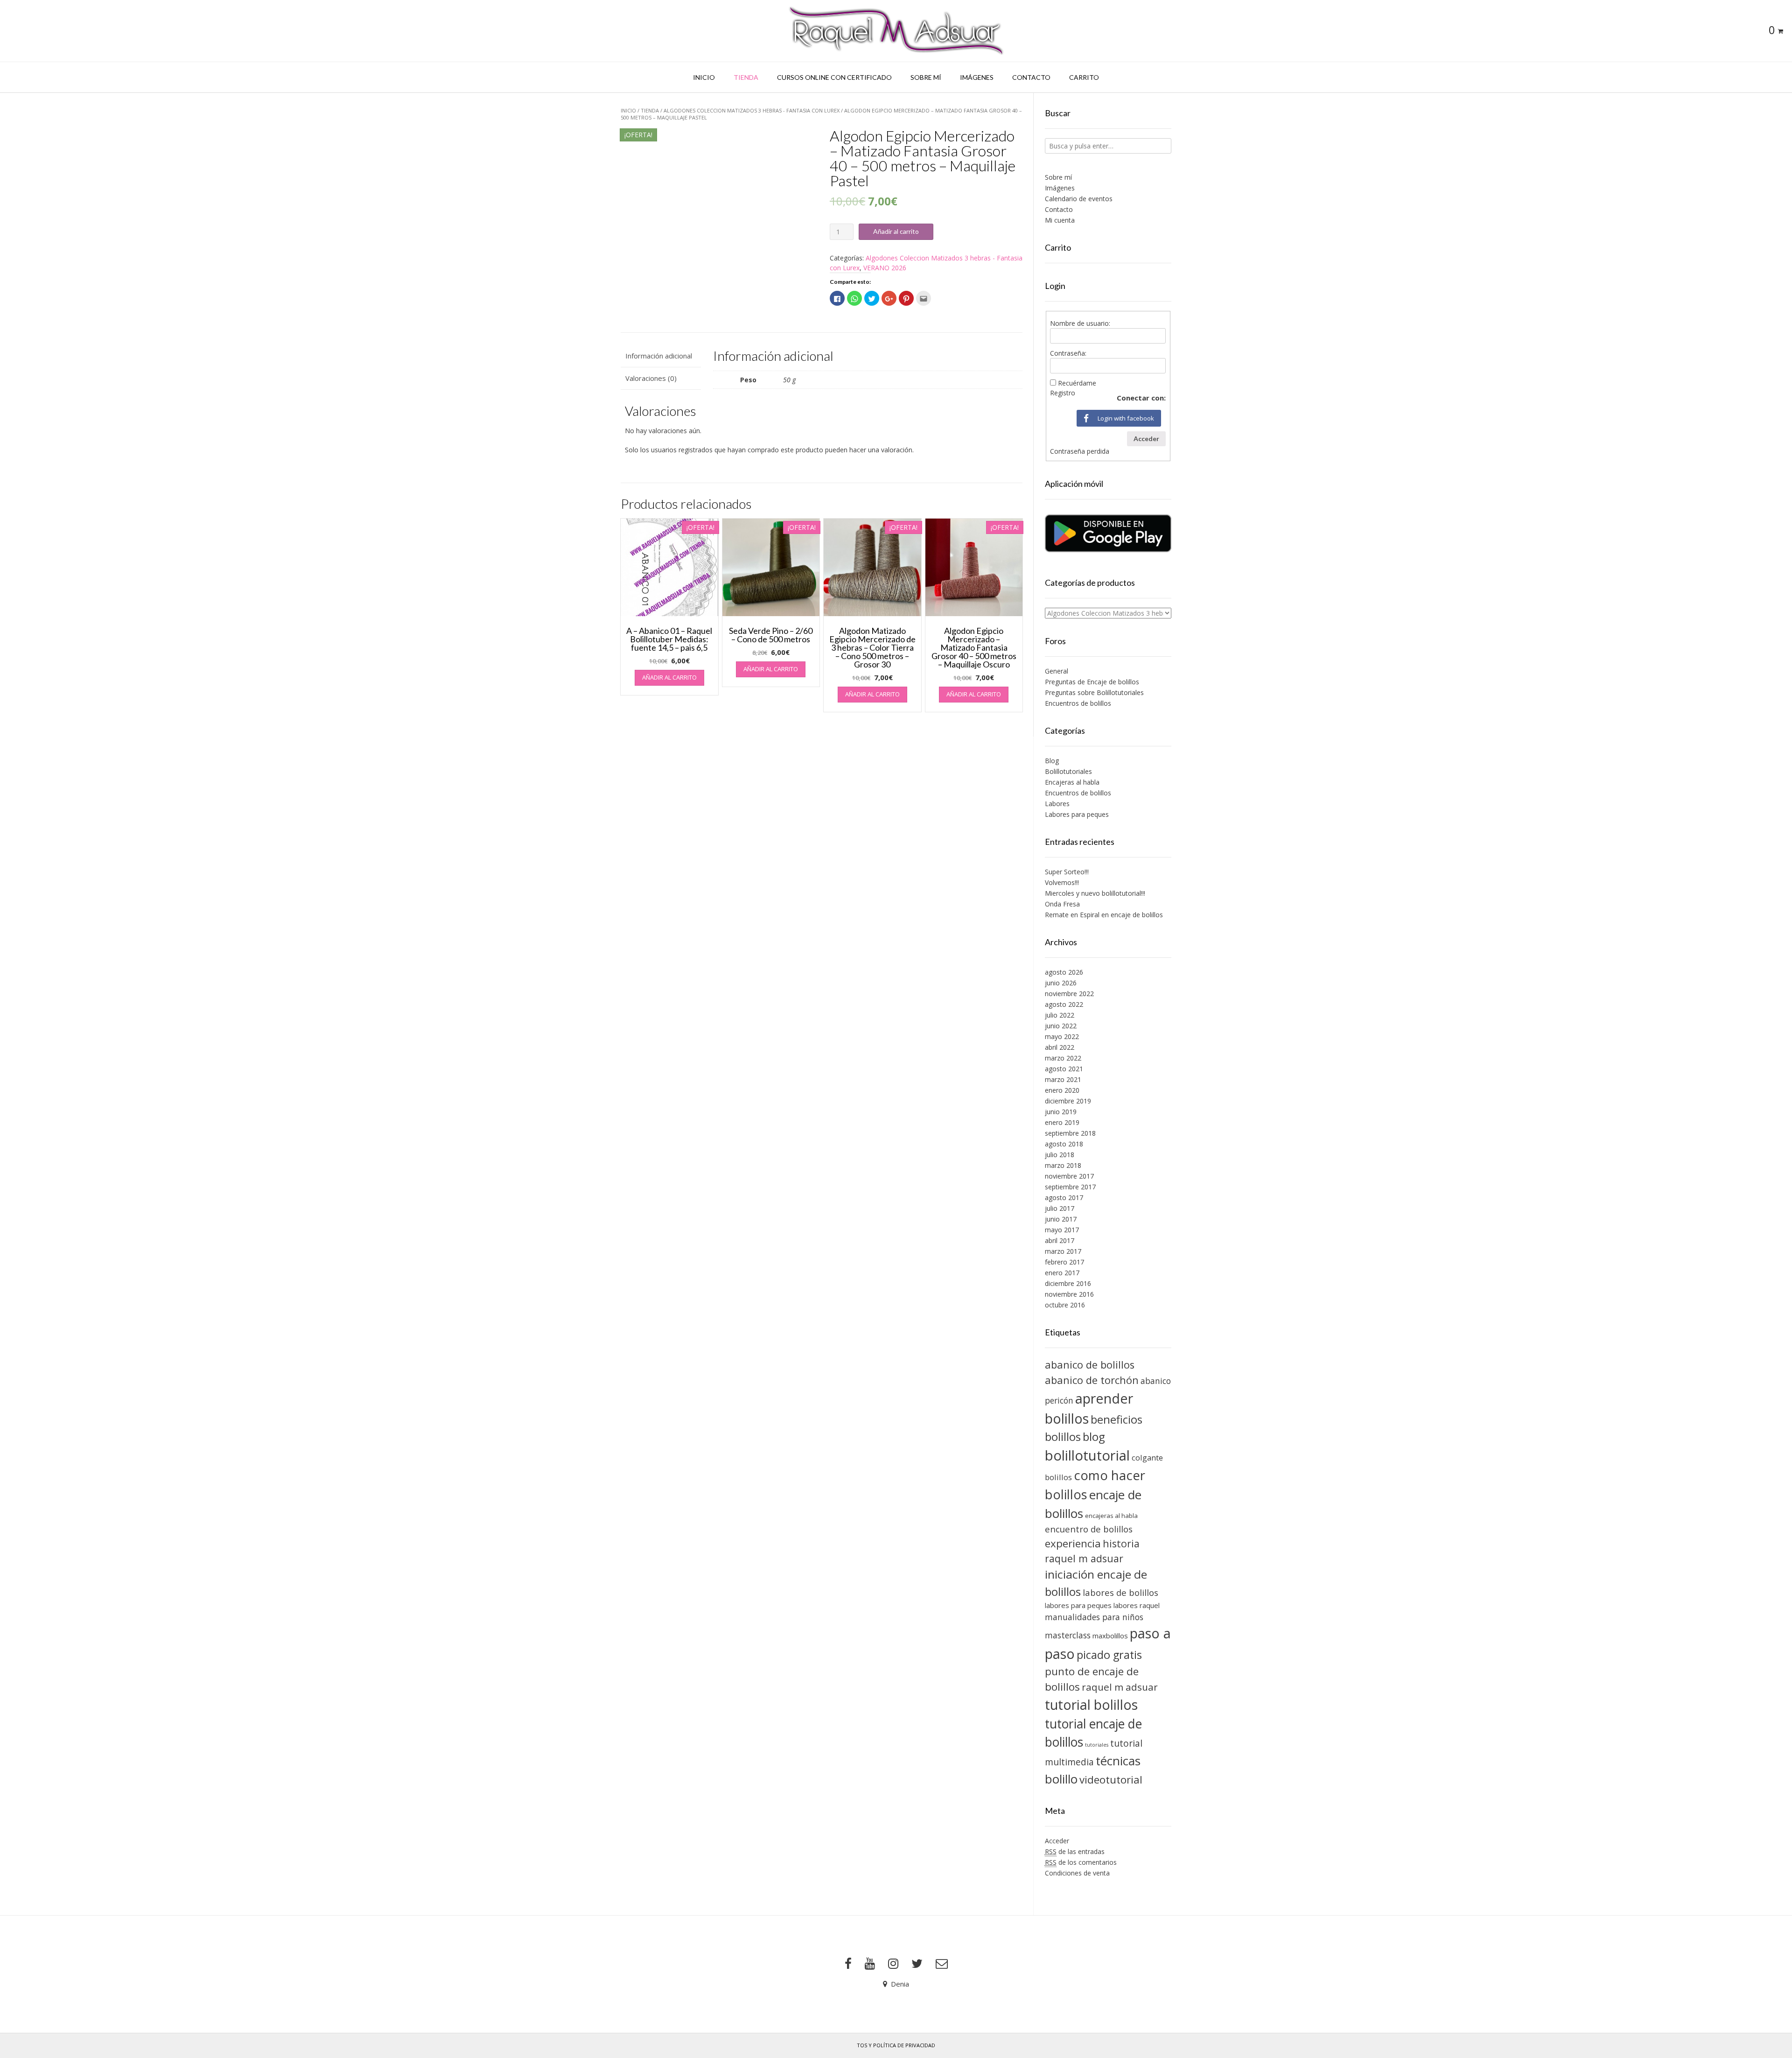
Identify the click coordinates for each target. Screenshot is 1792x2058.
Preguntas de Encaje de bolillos (1092, 682)
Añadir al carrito (896, 231)
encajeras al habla (1111, 1516)
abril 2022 (1060, 1047)
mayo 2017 (1062, 1230)
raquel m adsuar (1120, 1687)
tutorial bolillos (1091, 1705)
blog (1094, 1436)
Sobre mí (926, 77)
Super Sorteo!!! (1067, 872)
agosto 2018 (1064, 1144)
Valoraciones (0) (651, 378)
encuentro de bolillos (1089, 1529)
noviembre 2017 (1069, 1176)
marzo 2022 (1063, 1058)
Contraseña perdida (1080, 451)
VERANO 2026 (885, 268)
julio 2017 (1060, 1208)
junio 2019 (1061, 1112)
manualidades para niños (1094, 1617)
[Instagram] (893, 1964)
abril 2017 (1060, 1240)
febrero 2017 (1064, 1262)
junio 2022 (1061, 1026)
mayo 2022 (1062, 1036)
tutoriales (1097, 1745)
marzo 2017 (1063, 1251)
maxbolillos (1110, 1636)
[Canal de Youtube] (870, 1964)
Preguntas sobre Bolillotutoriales (1094, 692)
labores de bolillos (1120, 1592)
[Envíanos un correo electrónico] (942, 1964)
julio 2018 (1060, 1155)
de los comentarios (1081, 1862)
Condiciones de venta (1077, 1873)
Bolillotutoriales (1068, 771)
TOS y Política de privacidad (896, 2045)
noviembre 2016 (1069, 1294)
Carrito (1084, 77)
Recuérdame (1077, 383)
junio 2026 (1061, 983)
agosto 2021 (1064, 1069)
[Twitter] (917, 1964)
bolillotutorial (1087, 1455)
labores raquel (1137, 1605)
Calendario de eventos (1079, 199)
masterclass (1068, 1635)
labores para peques (1078, 1605)
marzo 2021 (1063, 1079)
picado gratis (1109, 1655)
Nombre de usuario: (1080, 323)
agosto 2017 (1064, 1198)
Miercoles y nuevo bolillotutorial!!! (1095, 893)
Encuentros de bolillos (1078, 703)
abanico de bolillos (1090, 1365)
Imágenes (977, 77)
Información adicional (659, 356)
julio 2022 (1060, 1015)
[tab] (661, 356)
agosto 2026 (1064, 972)
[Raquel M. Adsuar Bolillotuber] (896, 31)
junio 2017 (1061, 1219)
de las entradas (1075, 1851)
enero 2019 (1062, 1122)
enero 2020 (1062, 1090)
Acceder (1146, 439)
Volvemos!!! (1062, 882)
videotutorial (1111, 1780)
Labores (1057, 804)
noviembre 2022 (1069, 994)
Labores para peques (1077, 814)
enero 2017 (1062, 1273)
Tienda (746, 77)
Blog (1052, 761)
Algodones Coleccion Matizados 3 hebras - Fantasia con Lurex (752, 110)
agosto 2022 (1064, 1004)
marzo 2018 (1063, 1165)
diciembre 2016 (1068, 1283)
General (1057, 671)
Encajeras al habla (1072, 782)
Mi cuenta (1060, 220)
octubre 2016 (1065, 1305)
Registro (1063, 393)
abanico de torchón (1092, 1380)
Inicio (704, 77)
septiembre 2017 (1070, 1187)
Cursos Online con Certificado (834, 77)
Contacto (1031, 77)
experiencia (1073, 1543)
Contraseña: (1068, 353)
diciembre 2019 (1068, 1101)
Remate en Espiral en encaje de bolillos (1104, 915)
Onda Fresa (1062, 904)
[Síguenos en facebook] (848, 1964)
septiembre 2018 (1070, 1133)
